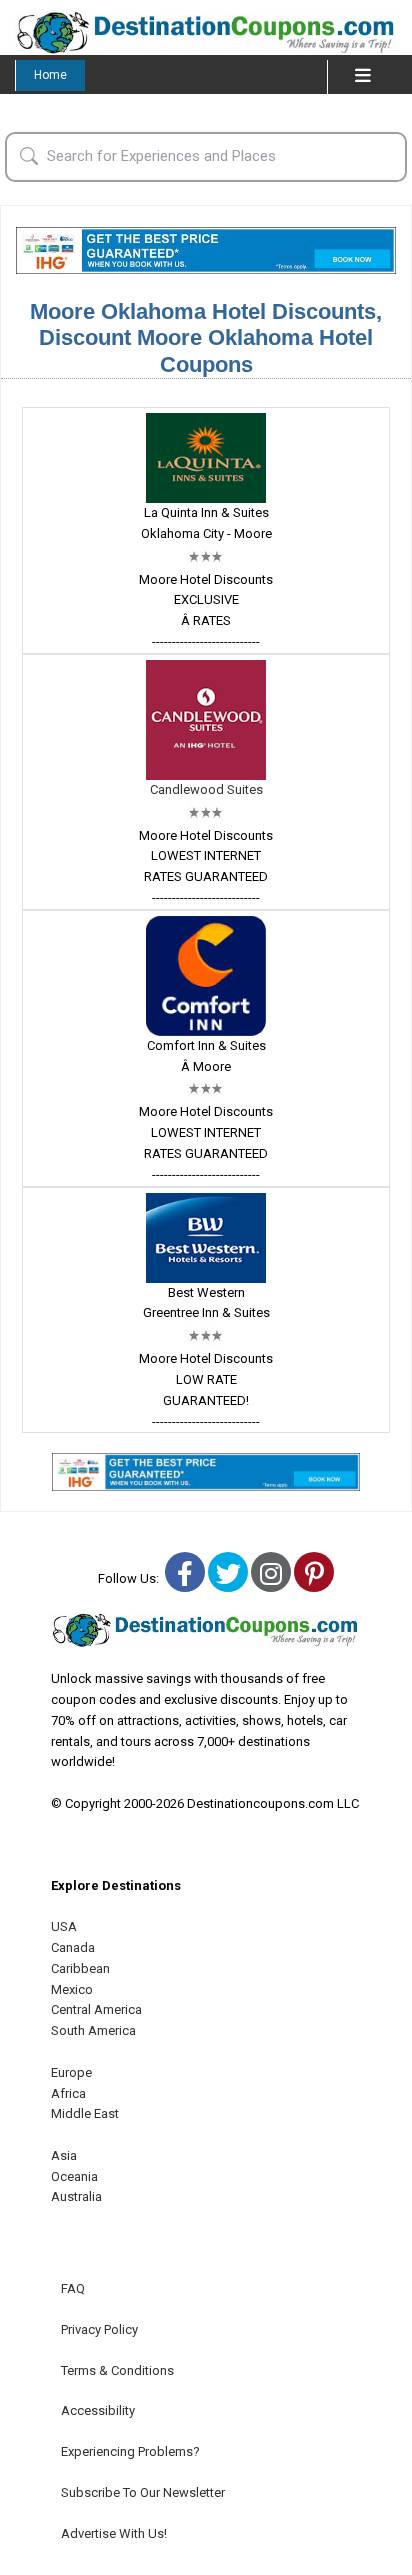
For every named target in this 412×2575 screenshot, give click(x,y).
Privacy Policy (99, 2329)
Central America (96, 2009)
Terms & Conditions (117, 2370)
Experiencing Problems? (130, 2451)
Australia (76, 2196)
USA (64, 1926)
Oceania (74, 2176)
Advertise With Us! (114, 2533)
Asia (64, 2155)
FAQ (73, 2288)
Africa (68, 2093)
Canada (73, 1947)
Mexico (72, 1989)
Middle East (85, 2113)
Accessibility (98, 2410)
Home (50, 75)
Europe (71, 2072)
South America (93, 2030)
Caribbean (80, 1968)
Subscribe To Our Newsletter (143, 2492)
